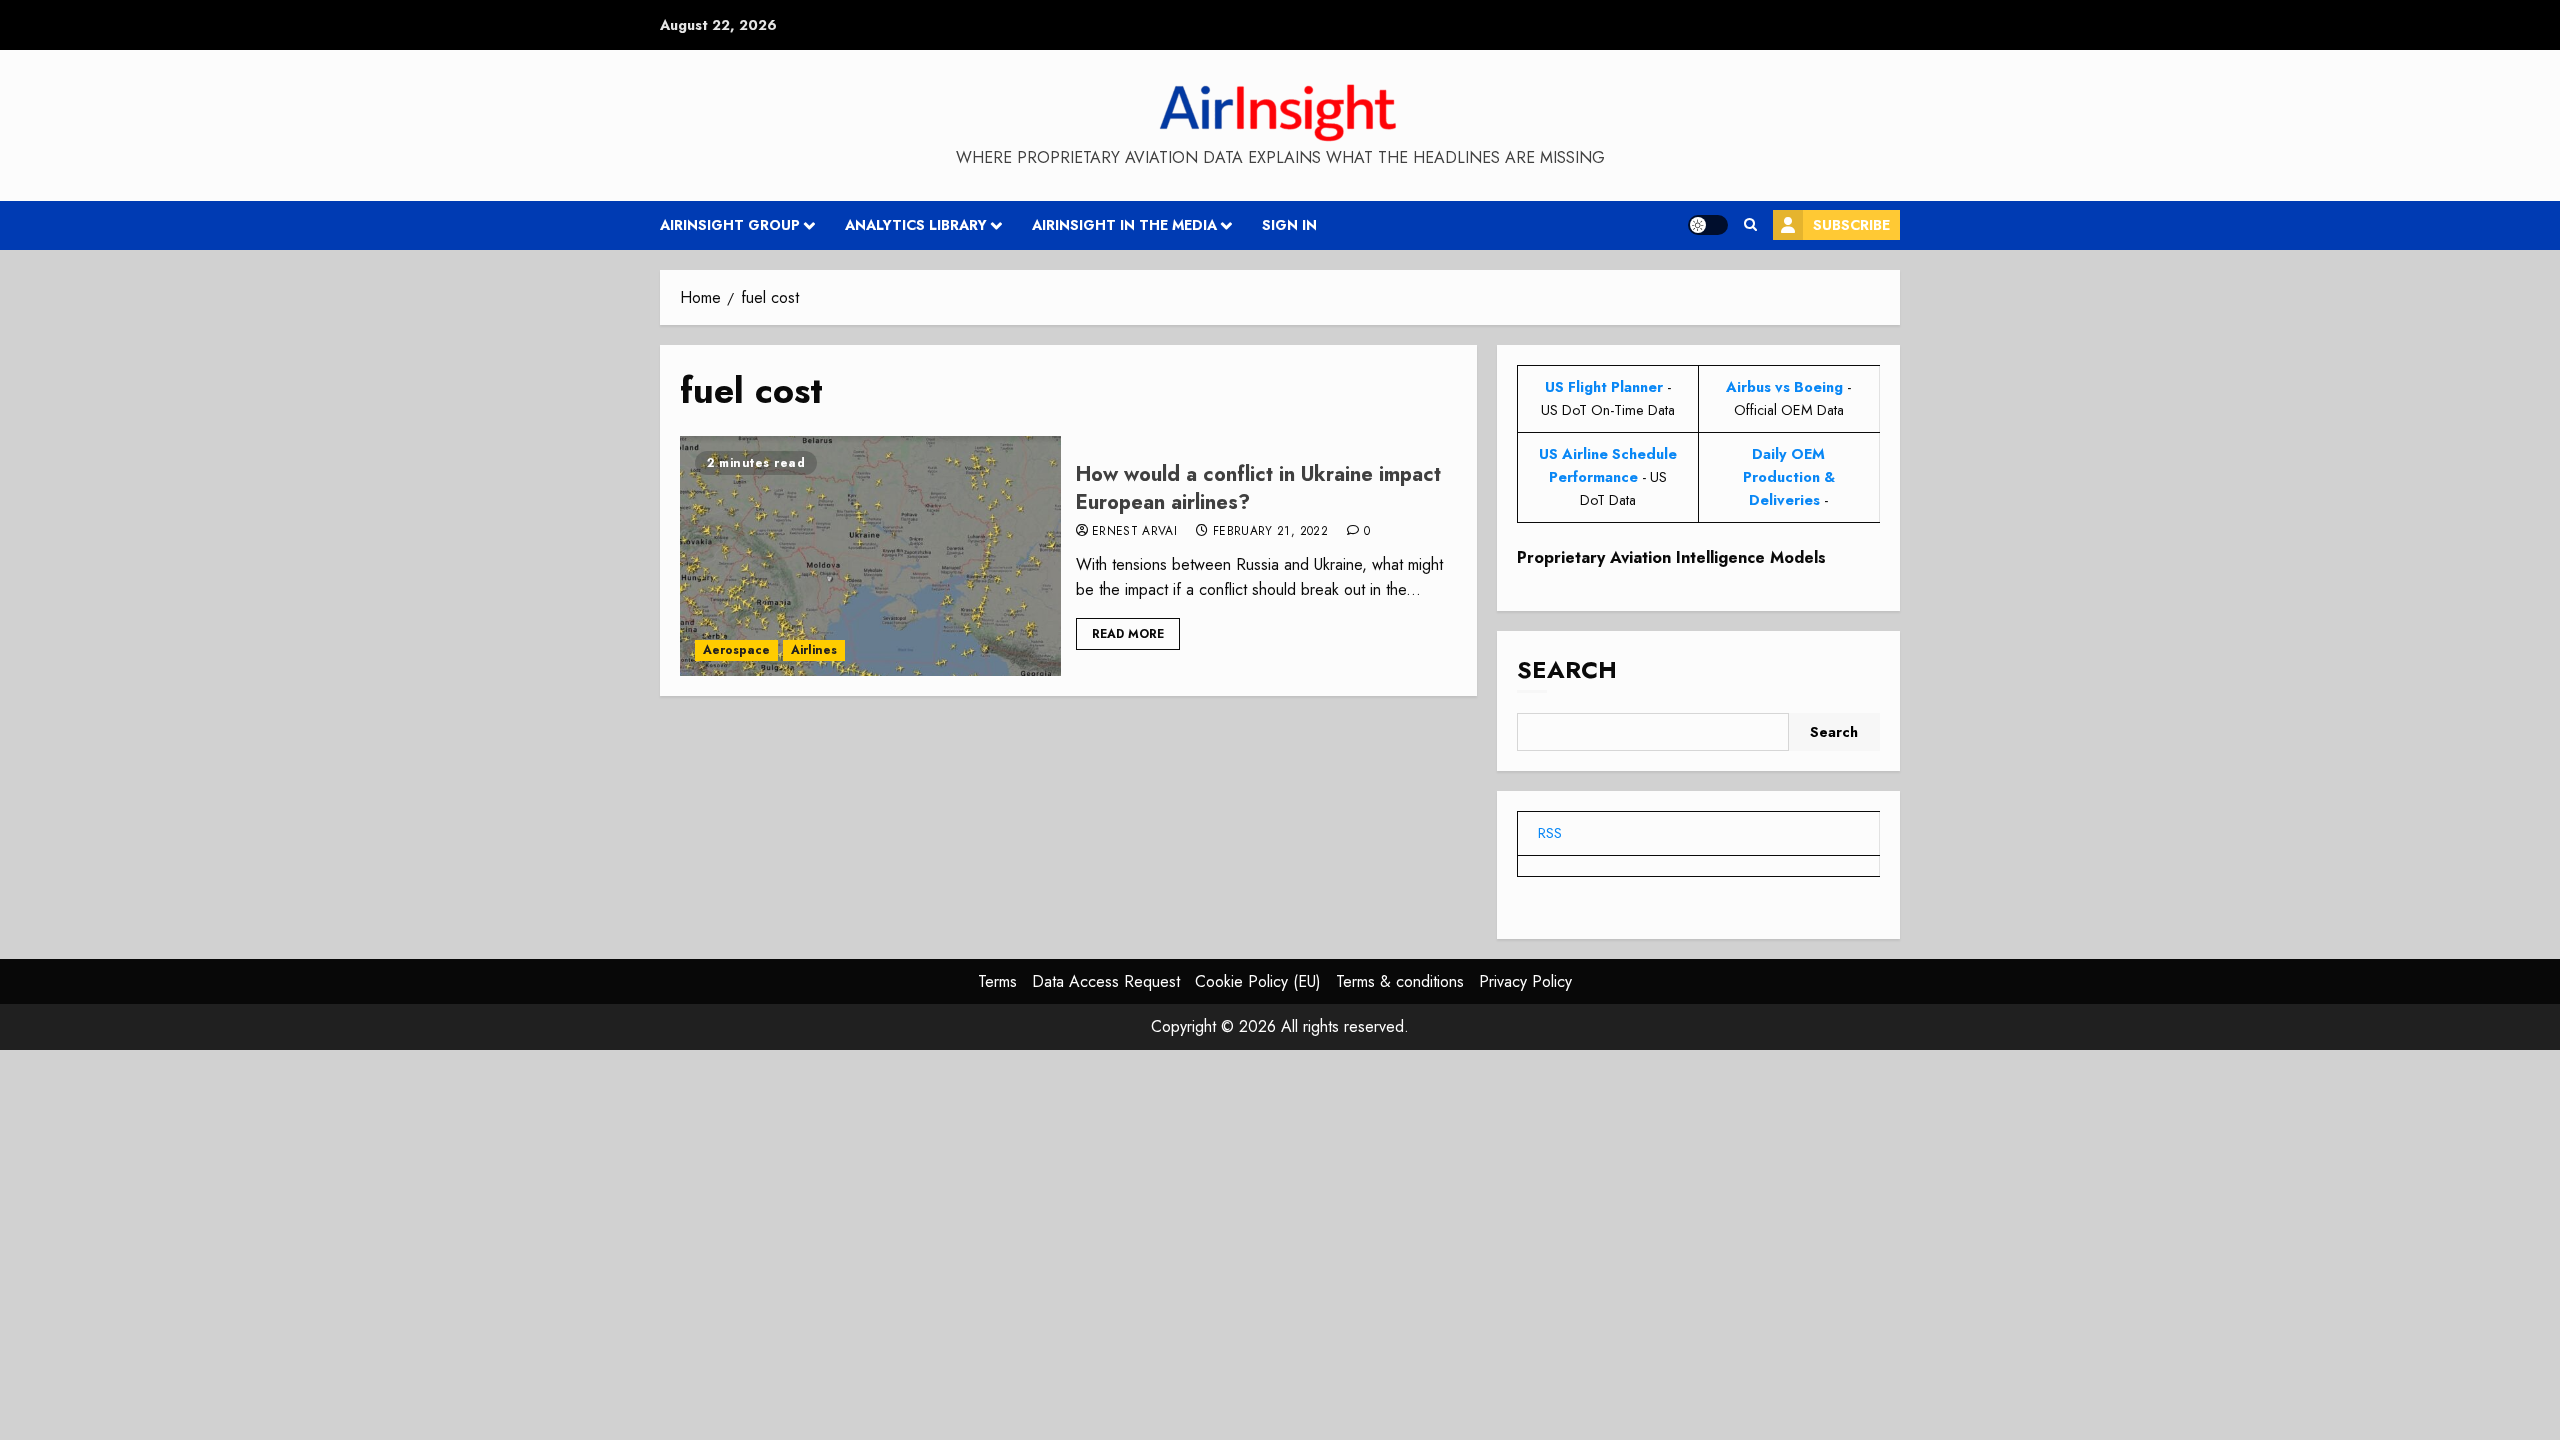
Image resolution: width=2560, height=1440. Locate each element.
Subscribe (1851, 225)
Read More (1128, 634)
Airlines (814, 650)
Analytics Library (916, 225)
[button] (1750, 225)
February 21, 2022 (1270, 532)
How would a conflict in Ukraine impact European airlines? (1258, 488)
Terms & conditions (1400, 981)
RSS (1550, 833)
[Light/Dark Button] (1708, 225)
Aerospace (736, 650)
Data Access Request (1106, 981)
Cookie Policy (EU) (1258, 981)
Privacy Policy (1525, 981)
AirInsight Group (730, 225)
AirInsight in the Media (1124, 225)
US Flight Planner (1604, 387)
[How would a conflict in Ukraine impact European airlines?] (870, 556)
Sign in (1289, 225)
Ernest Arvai (1134, 532)
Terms (997, 981)
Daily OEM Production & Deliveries (1789, 477)
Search (1567, 669)
